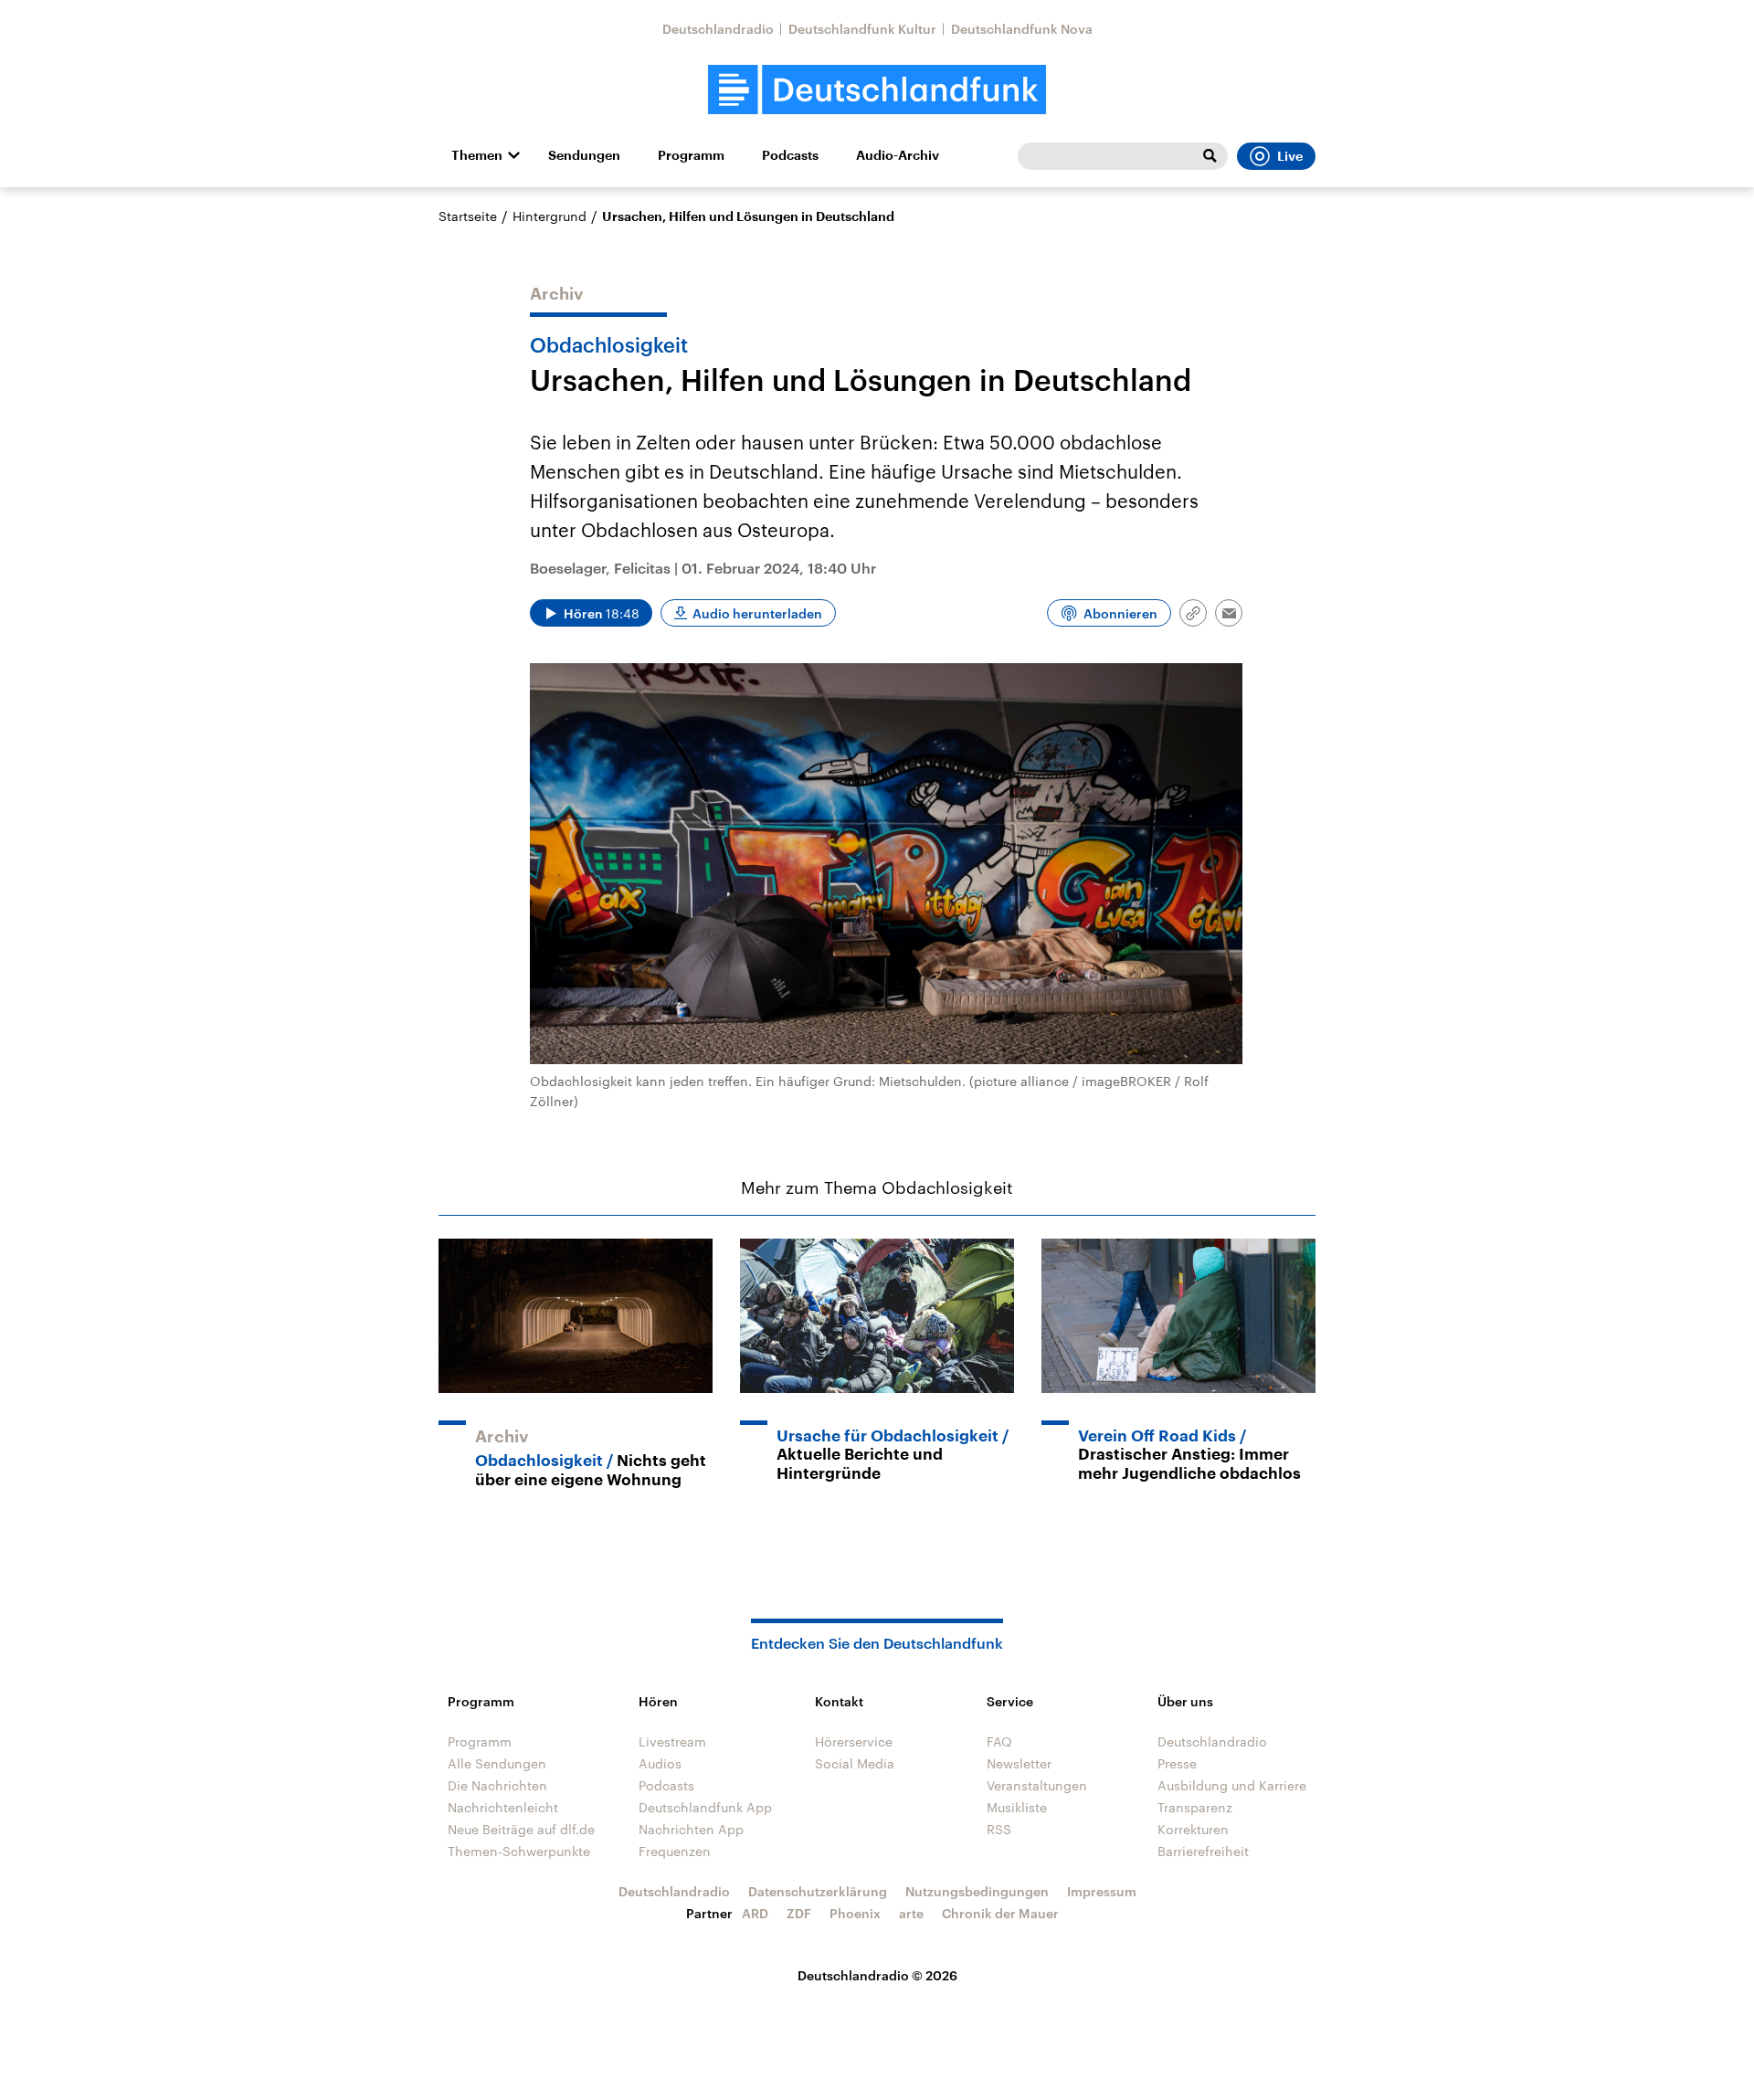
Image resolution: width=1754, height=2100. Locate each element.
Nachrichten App (691, 1829)
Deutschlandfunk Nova (1022, 29)
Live (1290, 156)
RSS (999, 1829)
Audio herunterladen (757, 613)
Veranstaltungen (1037, 1785)
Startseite (468, 216)
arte (911, 1913)
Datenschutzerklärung (818, 1891)
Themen (477, 155)
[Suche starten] (1210, 156)
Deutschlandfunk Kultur (862, 29)
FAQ (999, 1741)
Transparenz (1195, 1807)
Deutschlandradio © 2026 (877, 1975)
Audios (660, 1763)
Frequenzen (675, 1851)
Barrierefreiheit (1203, 1851)
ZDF (799, 1913)
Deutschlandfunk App (705, 1807)
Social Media (855, 1763)
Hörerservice (854, 1741)
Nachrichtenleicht (503, 1807)
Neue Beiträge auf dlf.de (521, 1829)
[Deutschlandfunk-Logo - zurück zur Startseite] (877, 90)
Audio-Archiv (898, 155)
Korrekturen (1193, 1829)
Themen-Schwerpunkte (519, 1851)
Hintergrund (549, 216)
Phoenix (855, 1913)
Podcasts (790, 155)
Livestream (672, 1741)
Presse (1177, 1763)
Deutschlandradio (718, 29)
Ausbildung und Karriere (1232, 1785)
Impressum (1102, 1891)
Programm (691, 155)
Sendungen (584, 155)
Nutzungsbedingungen (977, 1891)
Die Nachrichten (497, 1785)
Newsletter (1019, 1763)
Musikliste (1017, 1807)
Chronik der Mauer (1000, 1913)
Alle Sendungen (497, 1763)
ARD (755, 1913)
